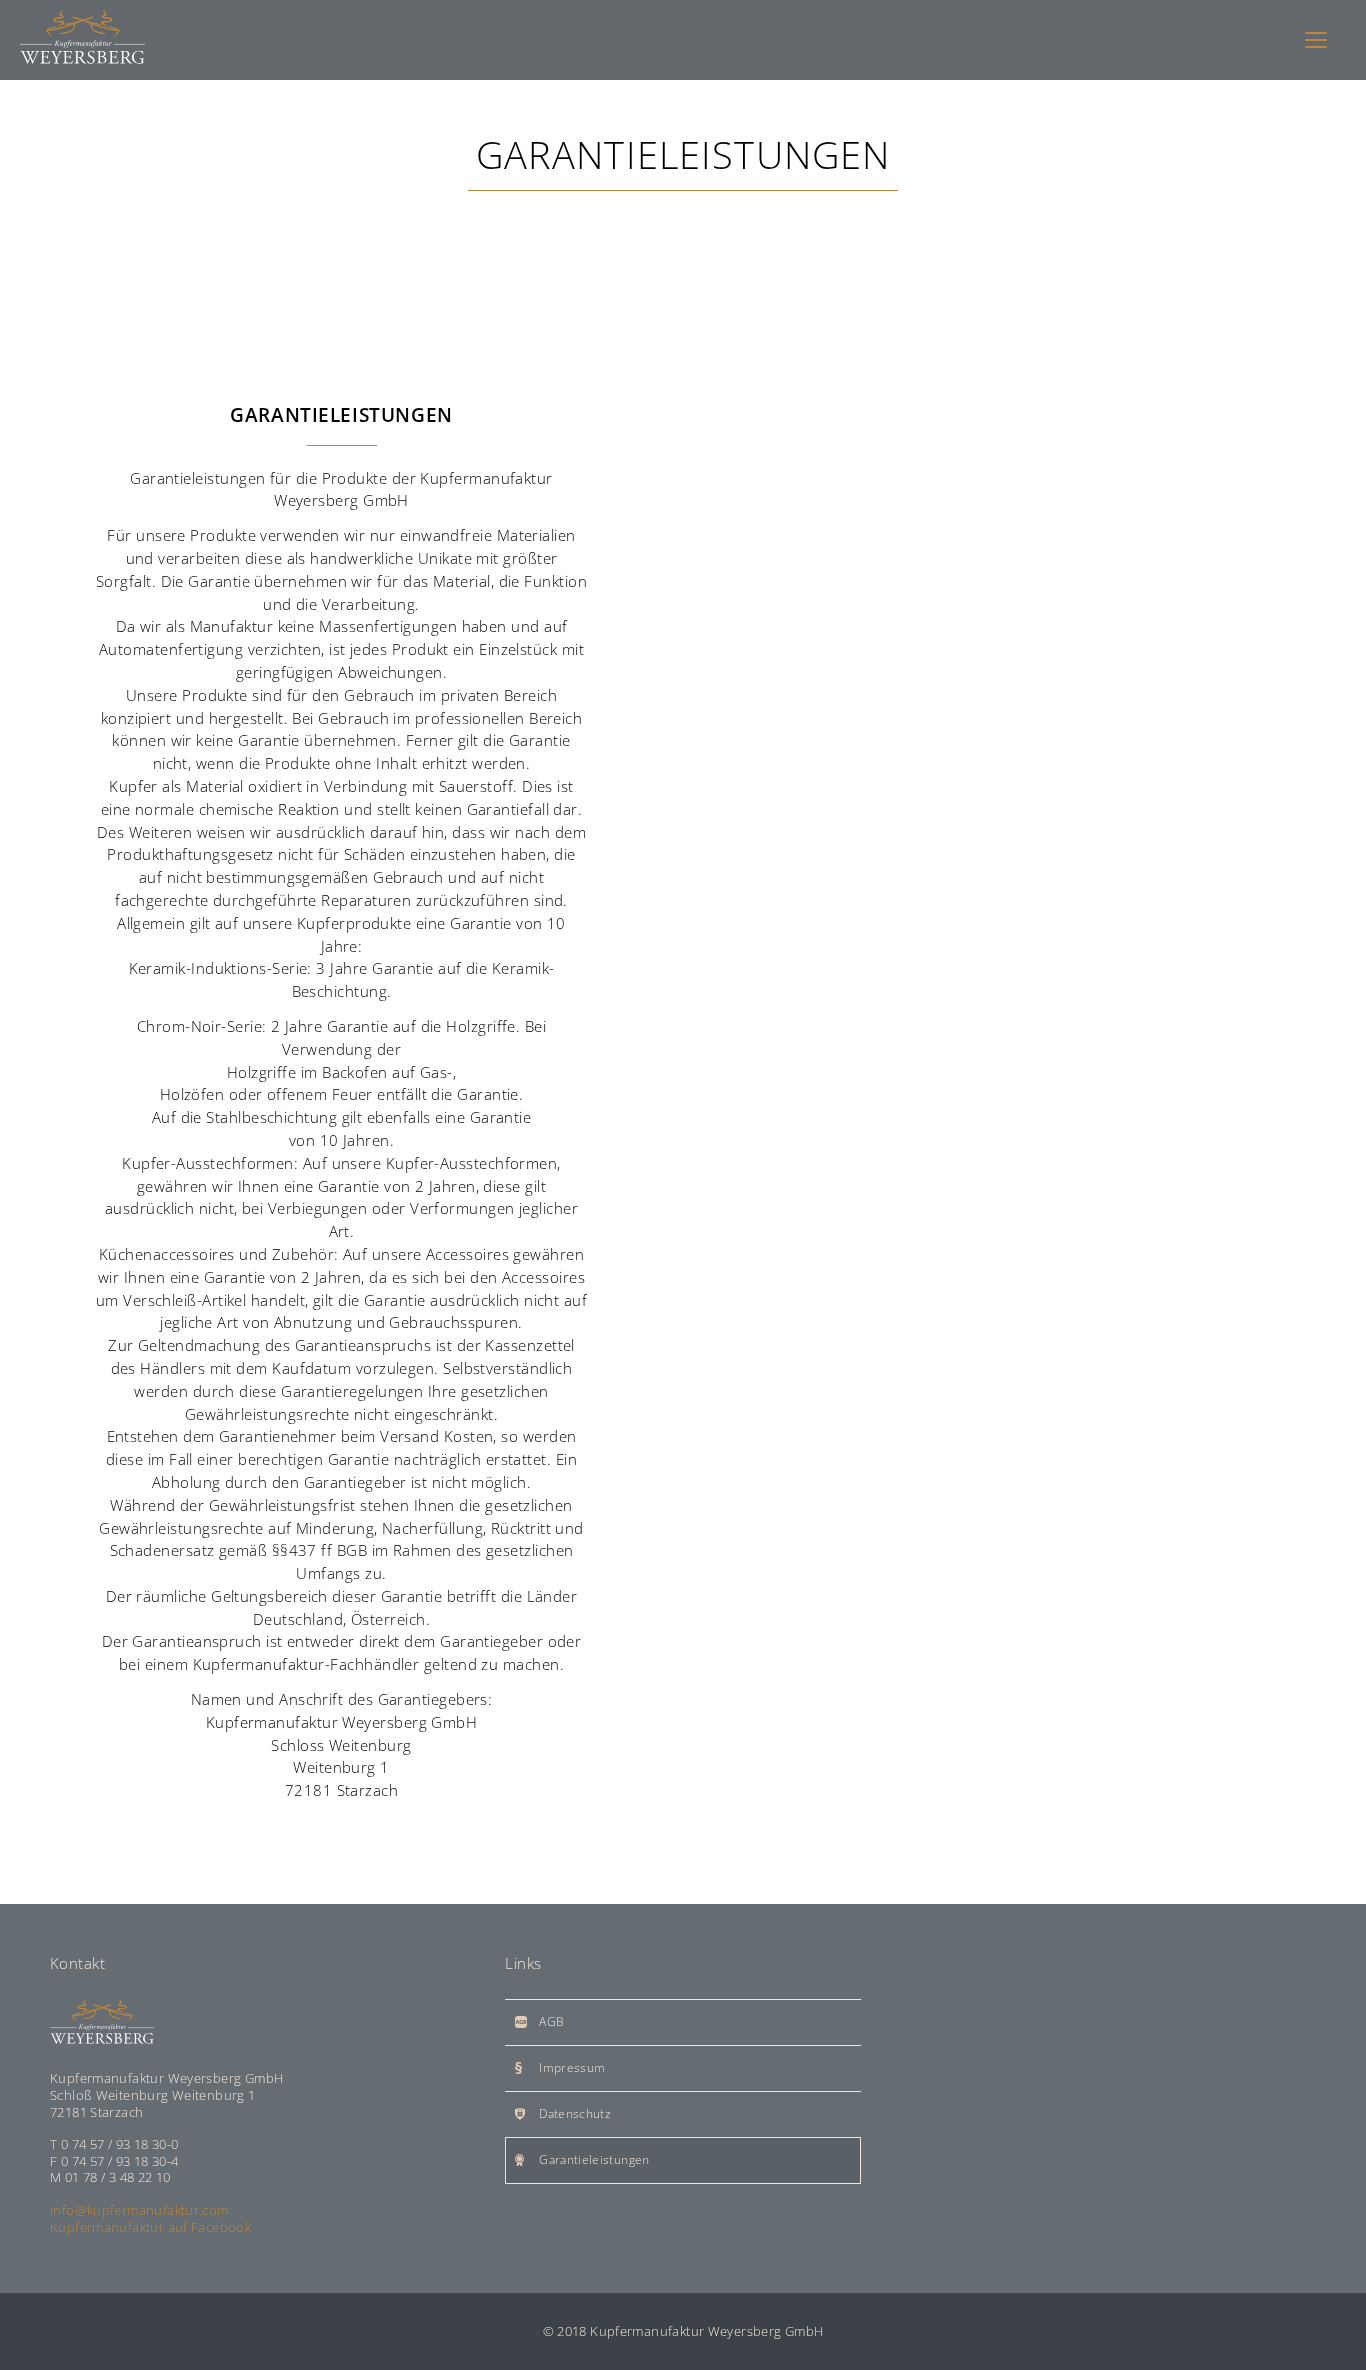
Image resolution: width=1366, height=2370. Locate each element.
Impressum (572, 2067)
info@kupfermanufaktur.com (139, 2210)
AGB (551, 2021)
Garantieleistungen (594, 2159)
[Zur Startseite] (82, 40)
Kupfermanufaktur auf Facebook (150, 2227)
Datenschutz (575, 2113)
